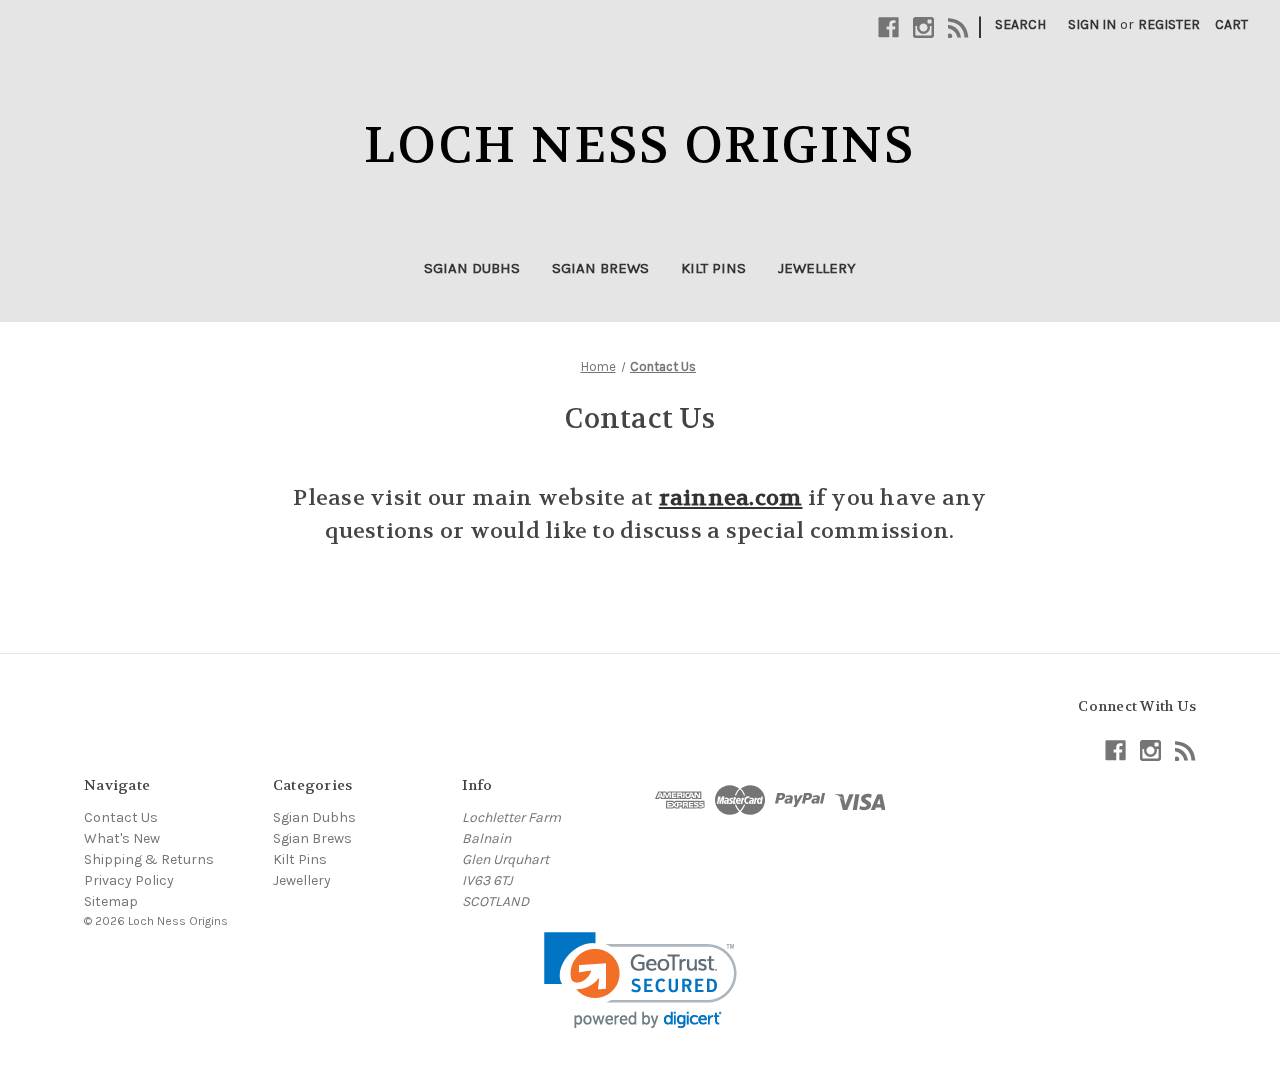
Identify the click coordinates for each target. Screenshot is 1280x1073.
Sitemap (111, 901)
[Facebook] (888, 27)
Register (1169, 24)
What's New (122, 838)
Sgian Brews (600, 268)
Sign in (1092, 24)
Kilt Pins (713, 268)
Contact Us (121, 817)
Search (1020, 24)
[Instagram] (923, 27)
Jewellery (817, 268)
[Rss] (958, 27)
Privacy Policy (129, 880)
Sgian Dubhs (472, 268)
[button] (640, 980)
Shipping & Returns (149, 859)
